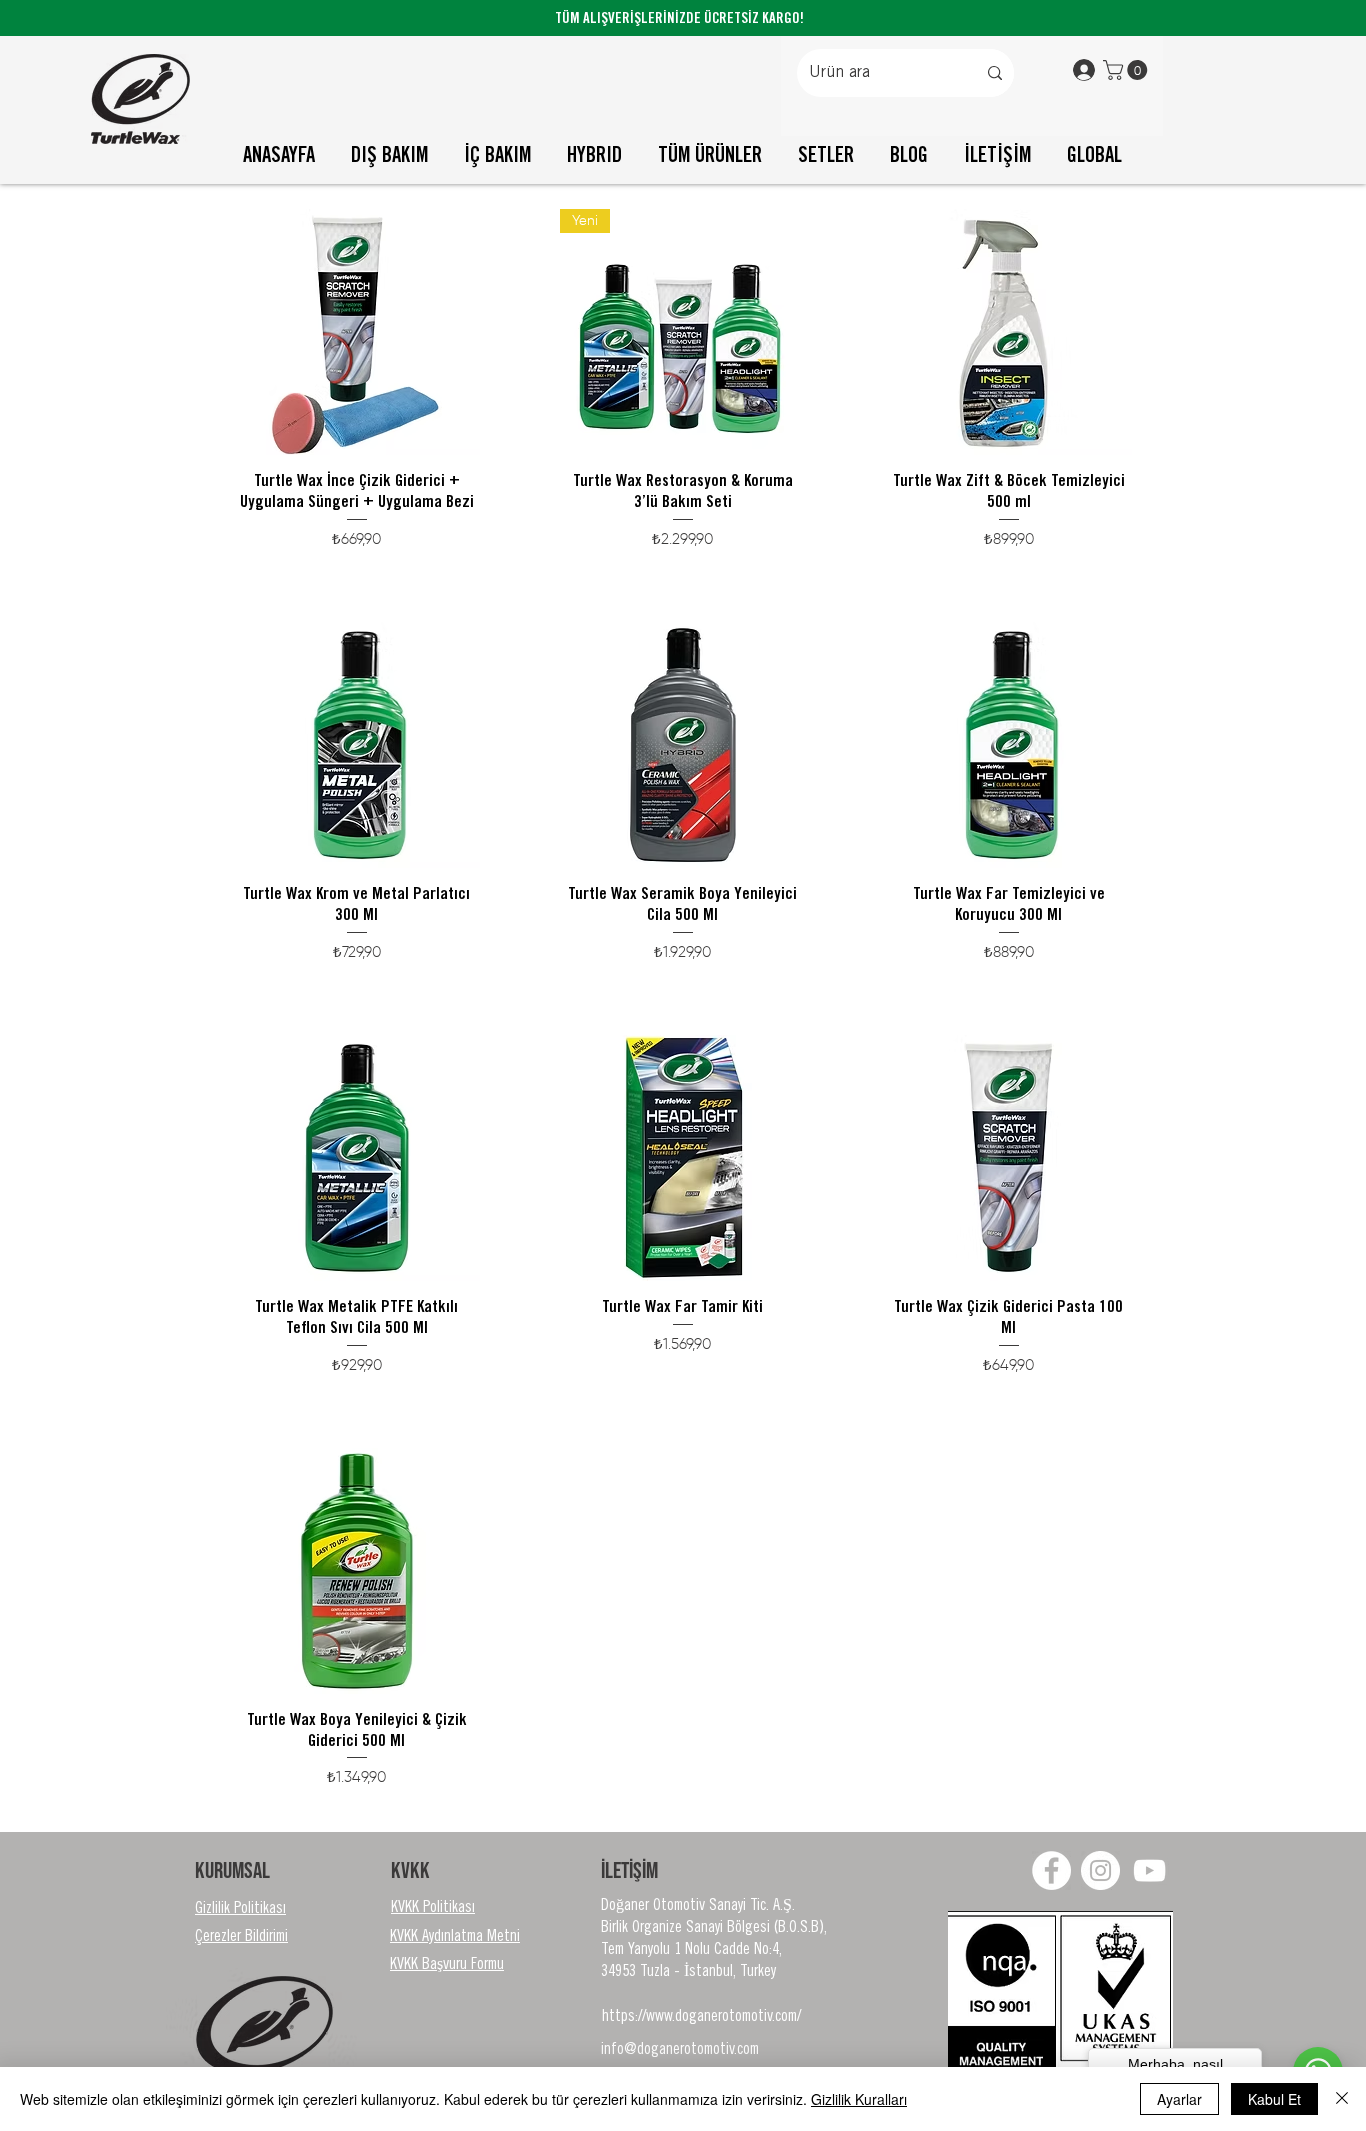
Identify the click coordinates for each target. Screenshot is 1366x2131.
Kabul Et (1274, 2099)
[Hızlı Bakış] (357, 332)
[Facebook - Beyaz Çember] (1051, 1870)
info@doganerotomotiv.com (680, 2050)
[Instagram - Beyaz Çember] (1100, 1870)
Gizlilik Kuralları (859, 2099)
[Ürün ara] (995, 73)
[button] (1127, 70)
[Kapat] (1342, 2099)
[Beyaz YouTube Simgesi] (1149, 1870)
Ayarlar (1179, 2099)
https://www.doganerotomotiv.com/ (701, 2017)
